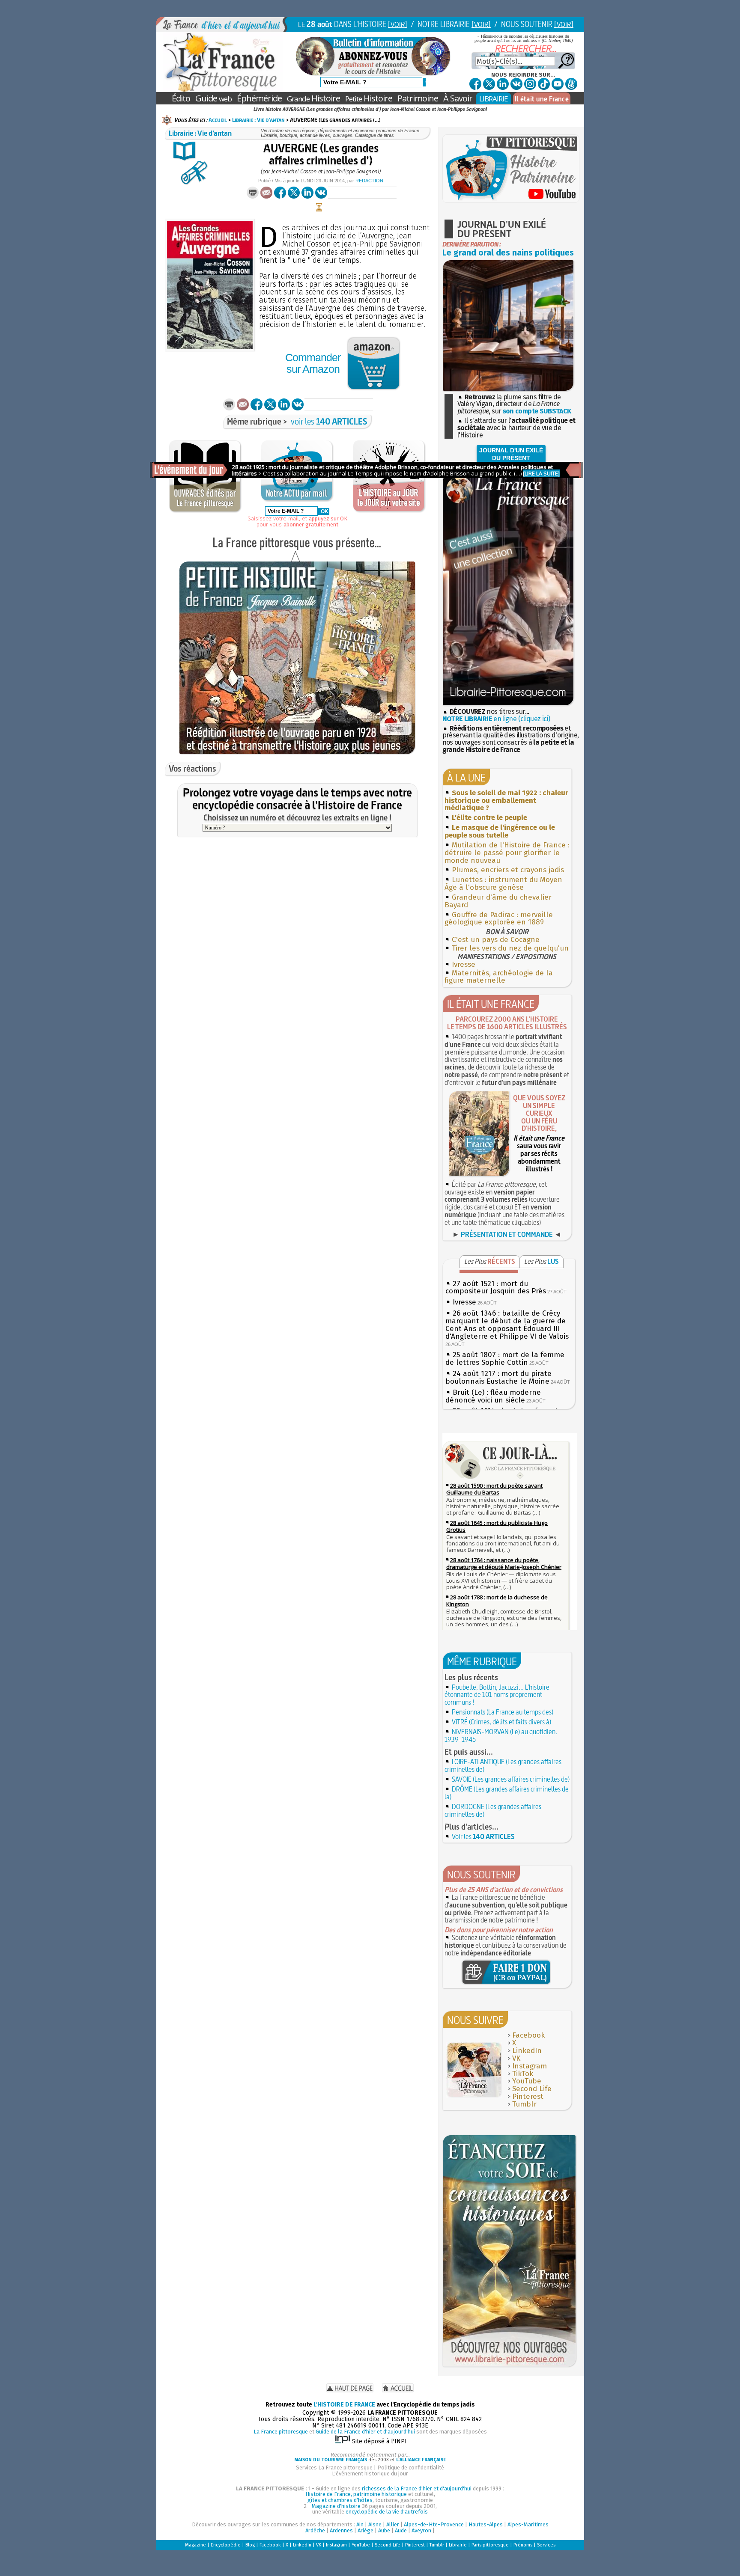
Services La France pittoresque (334, 2468)
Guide (213, 98)
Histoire (313, 98)
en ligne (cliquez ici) (496, 719)
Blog (250, 2545)
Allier (393, 2524)
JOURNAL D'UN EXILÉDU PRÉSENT (511, 454)
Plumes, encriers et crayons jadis (508, 870)
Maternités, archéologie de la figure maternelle (499, 977)
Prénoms (523, 2545)
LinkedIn (527, 2051)
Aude (401, 2530)
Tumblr (524, 2104)
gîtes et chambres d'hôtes (340, 2500)
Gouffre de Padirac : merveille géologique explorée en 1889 (499, 919)
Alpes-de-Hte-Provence (434, 2524)
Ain (360, 2524)
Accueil (218, 120)
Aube (384, 2530)
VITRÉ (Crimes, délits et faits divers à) (501, 1722)
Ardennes (341, 2530)
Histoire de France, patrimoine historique (356, 2494)
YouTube (527, 2081)
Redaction (369, 181)
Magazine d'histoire (336, 2506)
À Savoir (458, 98)
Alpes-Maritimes (528, 2524)
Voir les (483, 1836)
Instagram (530, 2066)
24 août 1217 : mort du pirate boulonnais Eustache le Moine (498, 1377)
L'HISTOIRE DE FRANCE (344, 2405)
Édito (181, 98)
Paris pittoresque (490, 2545)
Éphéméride (259, 98)
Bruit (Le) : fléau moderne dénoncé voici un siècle (493, 1396)
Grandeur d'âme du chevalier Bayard (498, 901)
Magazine (195, 2545)
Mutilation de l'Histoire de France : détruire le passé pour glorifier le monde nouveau (507, 853)
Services (546, 2545)
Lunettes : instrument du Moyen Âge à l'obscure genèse (503, 884)
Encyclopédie (226, 2545)
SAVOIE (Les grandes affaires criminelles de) (511, 1779)
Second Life (532, 2089)
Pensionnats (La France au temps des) (503, 1712)
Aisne (375, 2524)
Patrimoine (418, 98)
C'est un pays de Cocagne (496, 940)
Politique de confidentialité (411, 2468)
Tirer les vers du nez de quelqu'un (510, 948)
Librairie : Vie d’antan (258, 120)
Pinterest (528, 2096)
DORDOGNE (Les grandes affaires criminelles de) (493, 1810)
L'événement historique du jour (370, 2473)
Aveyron (421, 2530)
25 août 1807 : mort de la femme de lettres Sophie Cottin (505, 1359)
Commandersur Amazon (313, 363)
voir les (329, 421)
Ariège (366, 2530)
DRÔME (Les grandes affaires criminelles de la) (507, 1793)
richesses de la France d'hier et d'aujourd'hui (417, 2488)
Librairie (458, 2545)
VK (516, 2058)
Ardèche (315, 2530)
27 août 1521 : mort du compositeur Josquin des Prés (496, 1288)
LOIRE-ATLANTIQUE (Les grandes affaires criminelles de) (503, 1765)
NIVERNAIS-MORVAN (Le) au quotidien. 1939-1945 (501, 1735)
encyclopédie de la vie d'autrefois (387, 2512)
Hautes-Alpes (486, 2524)
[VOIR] (398, 24)
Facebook (528, 2035)
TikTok (523, 2074)
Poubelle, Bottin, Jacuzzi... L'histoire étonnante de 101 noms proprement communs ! (497, 1695)
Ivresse (464, 964)
